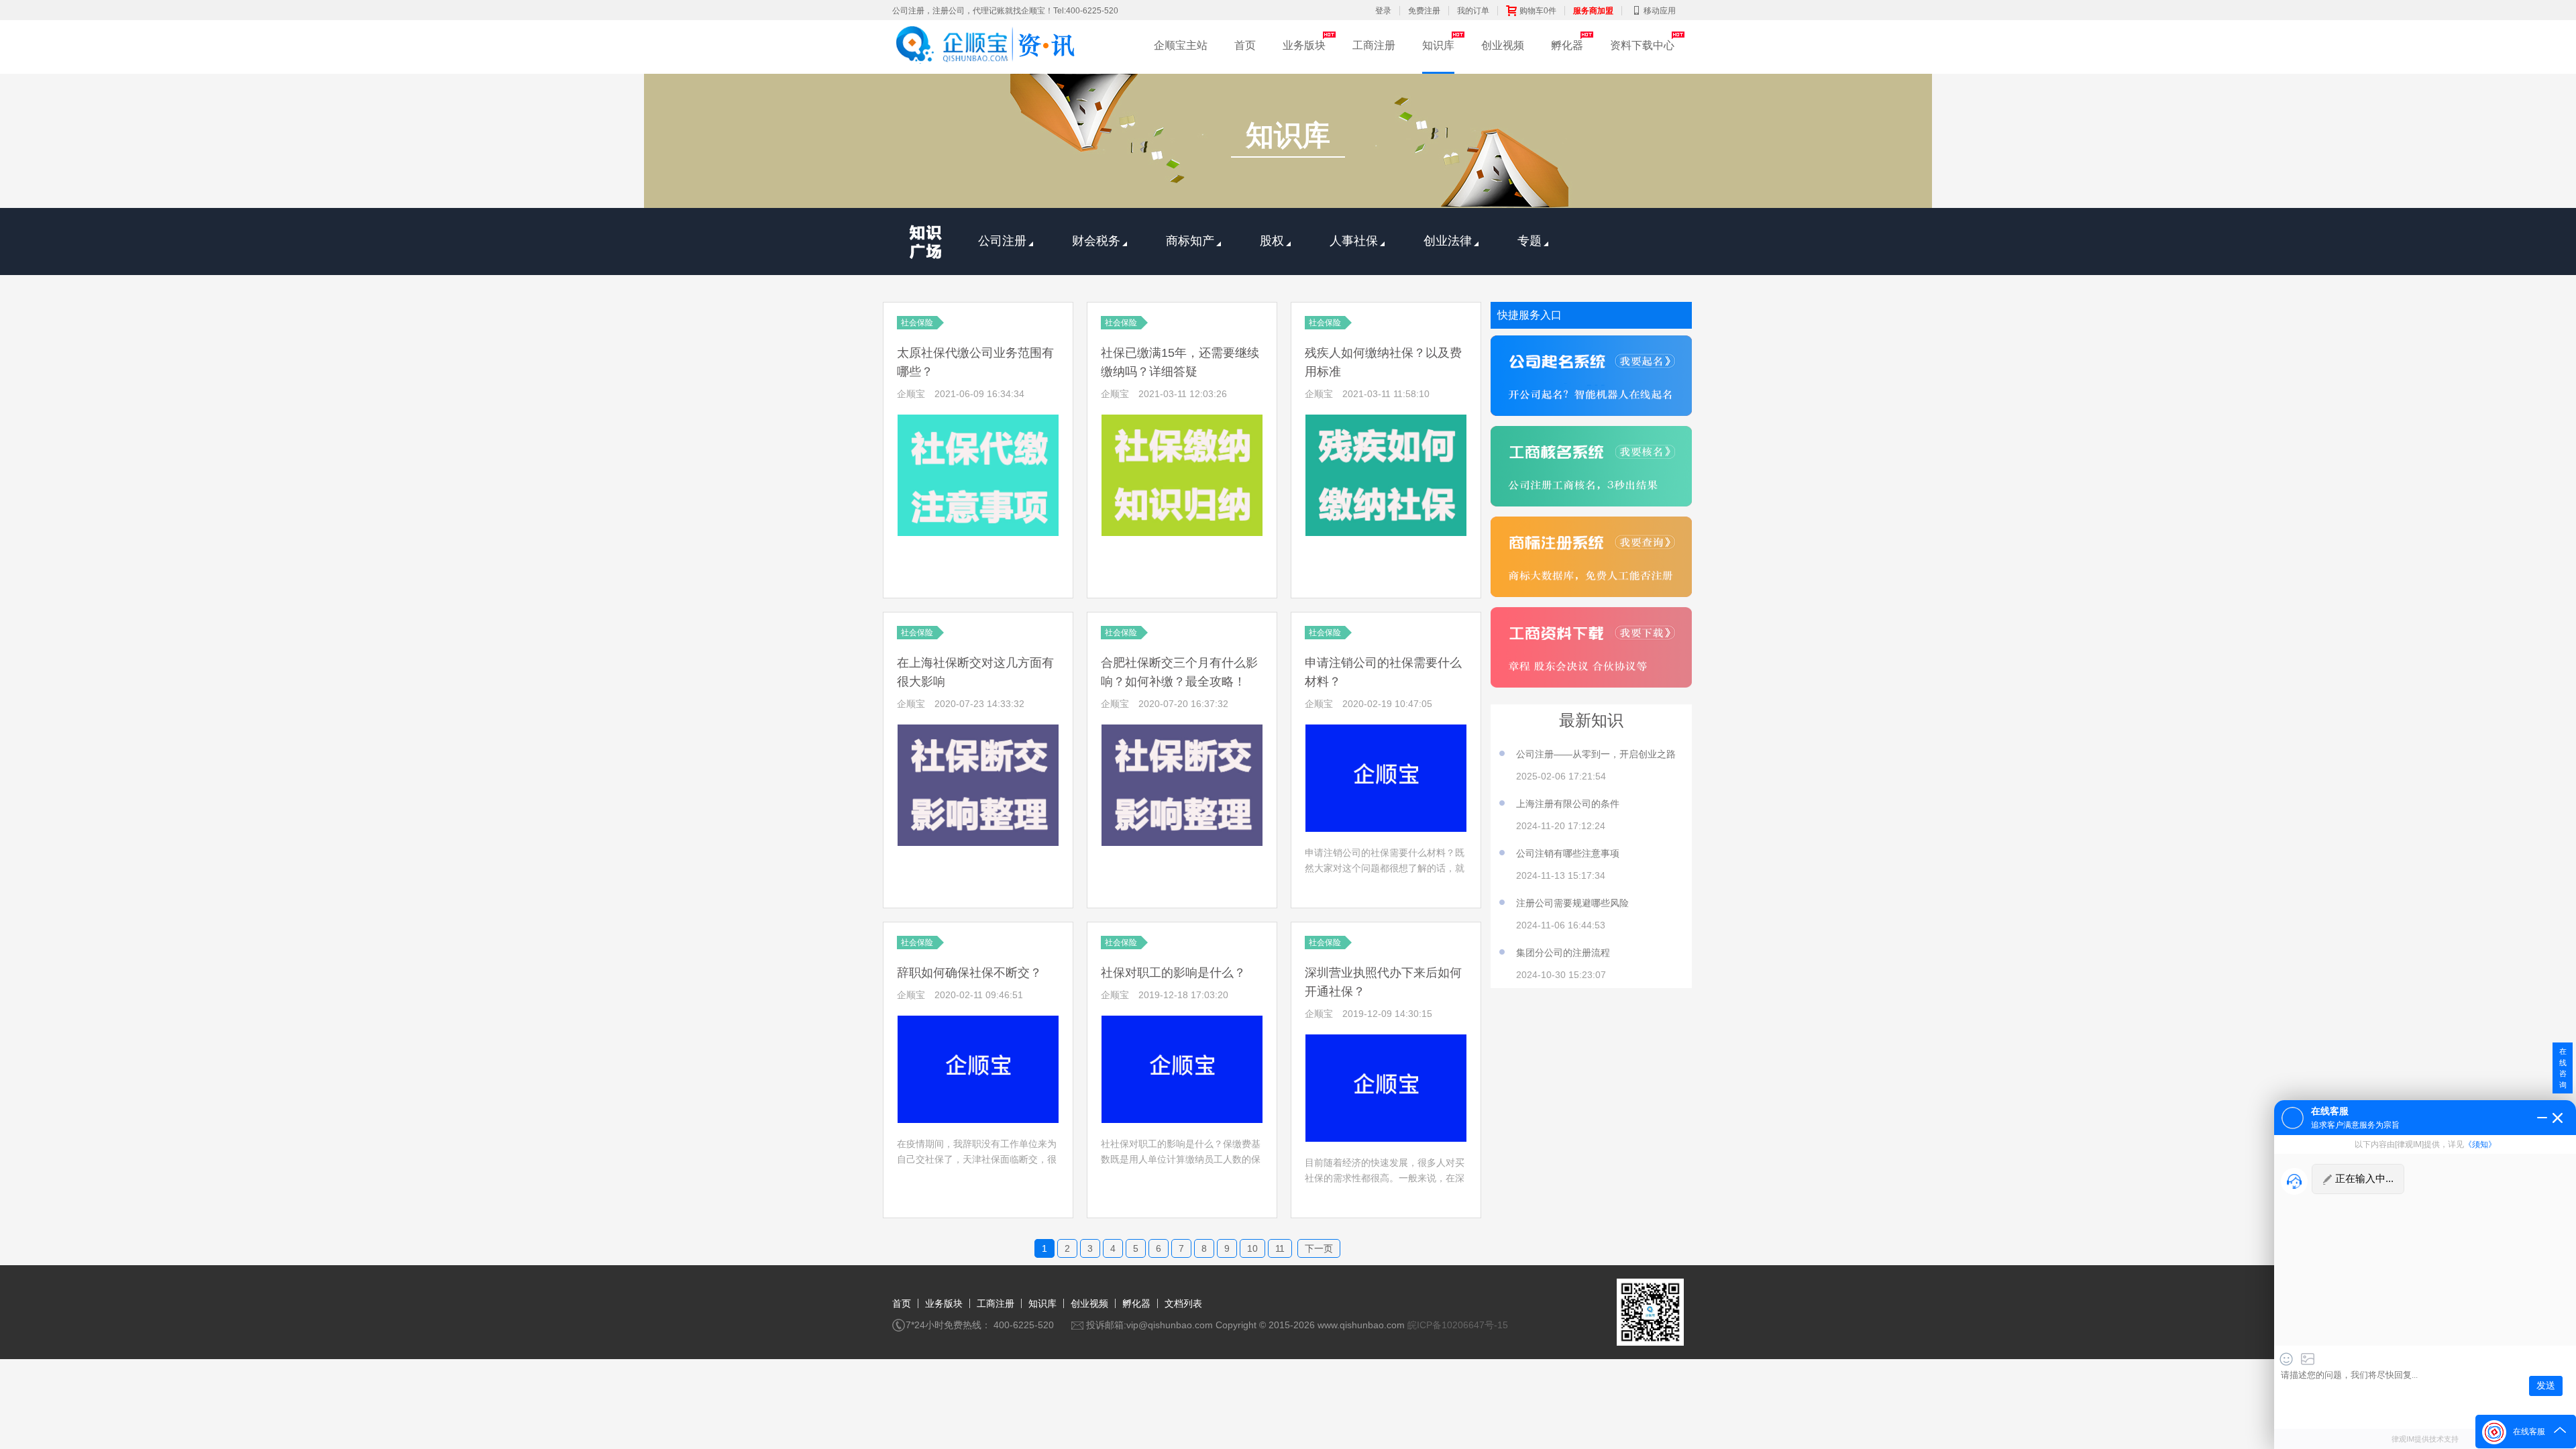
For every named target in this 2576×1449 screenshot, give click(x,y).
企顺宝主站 (1181, 45)
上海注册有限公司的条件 (1568, 804)
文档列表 (1183, 1303)
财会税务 (1096, 241)
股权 (1272, 241)
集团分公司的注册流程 (1563, 953)
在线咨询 (2563, 1068)
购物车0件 (1538, 11)
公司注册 (1002, 241)
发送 (2546, 1386)
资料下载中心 (1642, 45)
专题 (1529, 241)
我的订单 (1473, 11)
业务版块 (1304, 45)
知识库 (1438, 45)
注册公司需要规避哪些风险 (1572, 903)
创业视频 (1503, 45)
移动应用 (1660, 11)
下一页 (1319, 1248)
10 (1252, 1248)
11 (1280, 1248)
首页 (1245, 45)
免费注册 (1424, 11)
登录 (1383, 11)
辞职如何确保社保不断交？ (969, 973)
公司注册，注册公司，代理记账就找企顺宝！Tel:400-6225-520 (1005, 11)
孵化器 (1567, 45)
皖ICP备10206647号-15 (1458, 1325)
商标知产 (1190, 241)
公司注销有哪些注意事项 (1568, 853)
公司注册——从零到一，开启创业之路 (1596, 754)
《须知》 (2480, 1144)
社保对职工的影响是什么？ (1173, 973)
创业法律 (1448, 241)
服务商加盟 (1593, 11)
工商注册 (1374, 45)
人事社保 (1354, 241)
